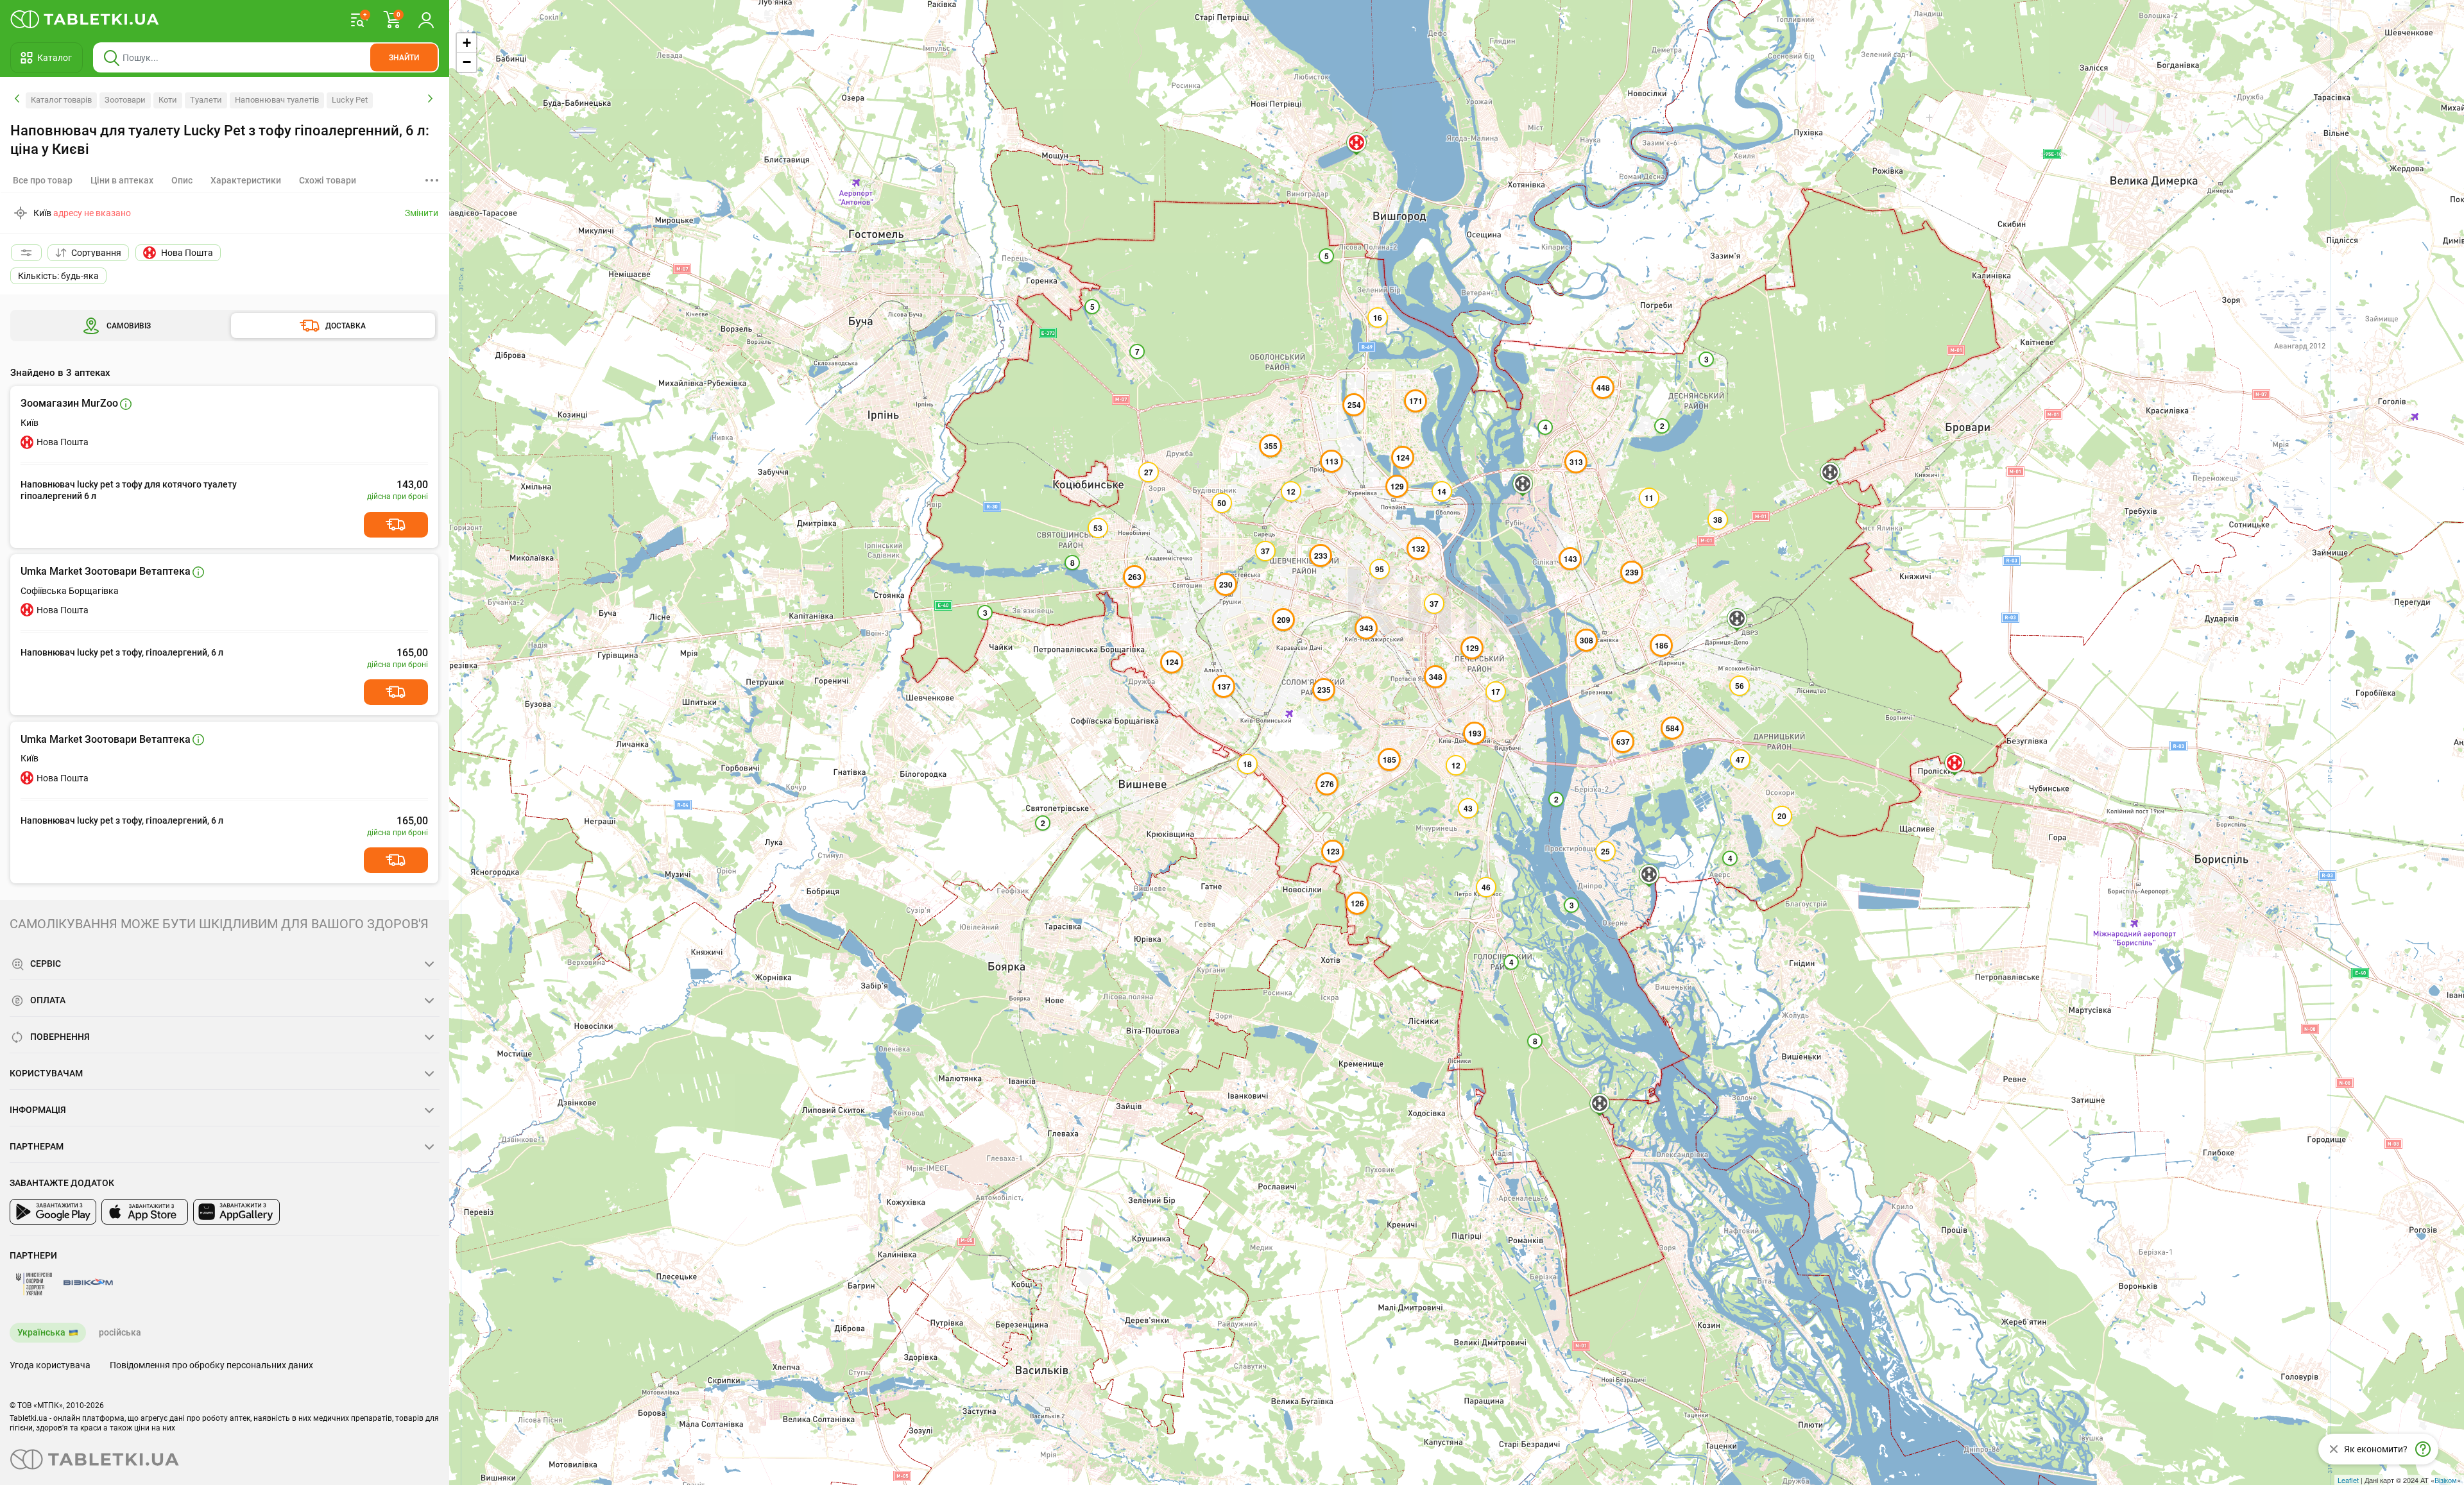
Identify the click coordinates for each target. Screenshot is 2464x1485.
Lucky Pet (350, 100)
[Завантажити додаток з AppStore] (145, 1212)
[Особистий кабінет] (426, 19)
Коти (168, 100)
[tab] (122, 180)
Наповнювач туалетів (277, 100)
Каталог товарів (61, 100)
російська (120, 1332)
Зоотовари (125, 100)
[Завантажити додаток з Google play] (53, 1212)
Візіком (2446, 1480)
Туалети (206, 100)
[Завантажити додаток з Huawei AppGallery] (236, 1212)
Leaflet (2348, 1480)
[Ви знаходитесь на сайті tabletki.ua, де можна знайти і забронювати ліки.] (85, 19)
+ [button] (467, 43)
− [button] (467, 62)
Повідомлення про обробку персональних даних (211, 1365)
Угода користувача (50, 1365)
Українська (41, 1332)
